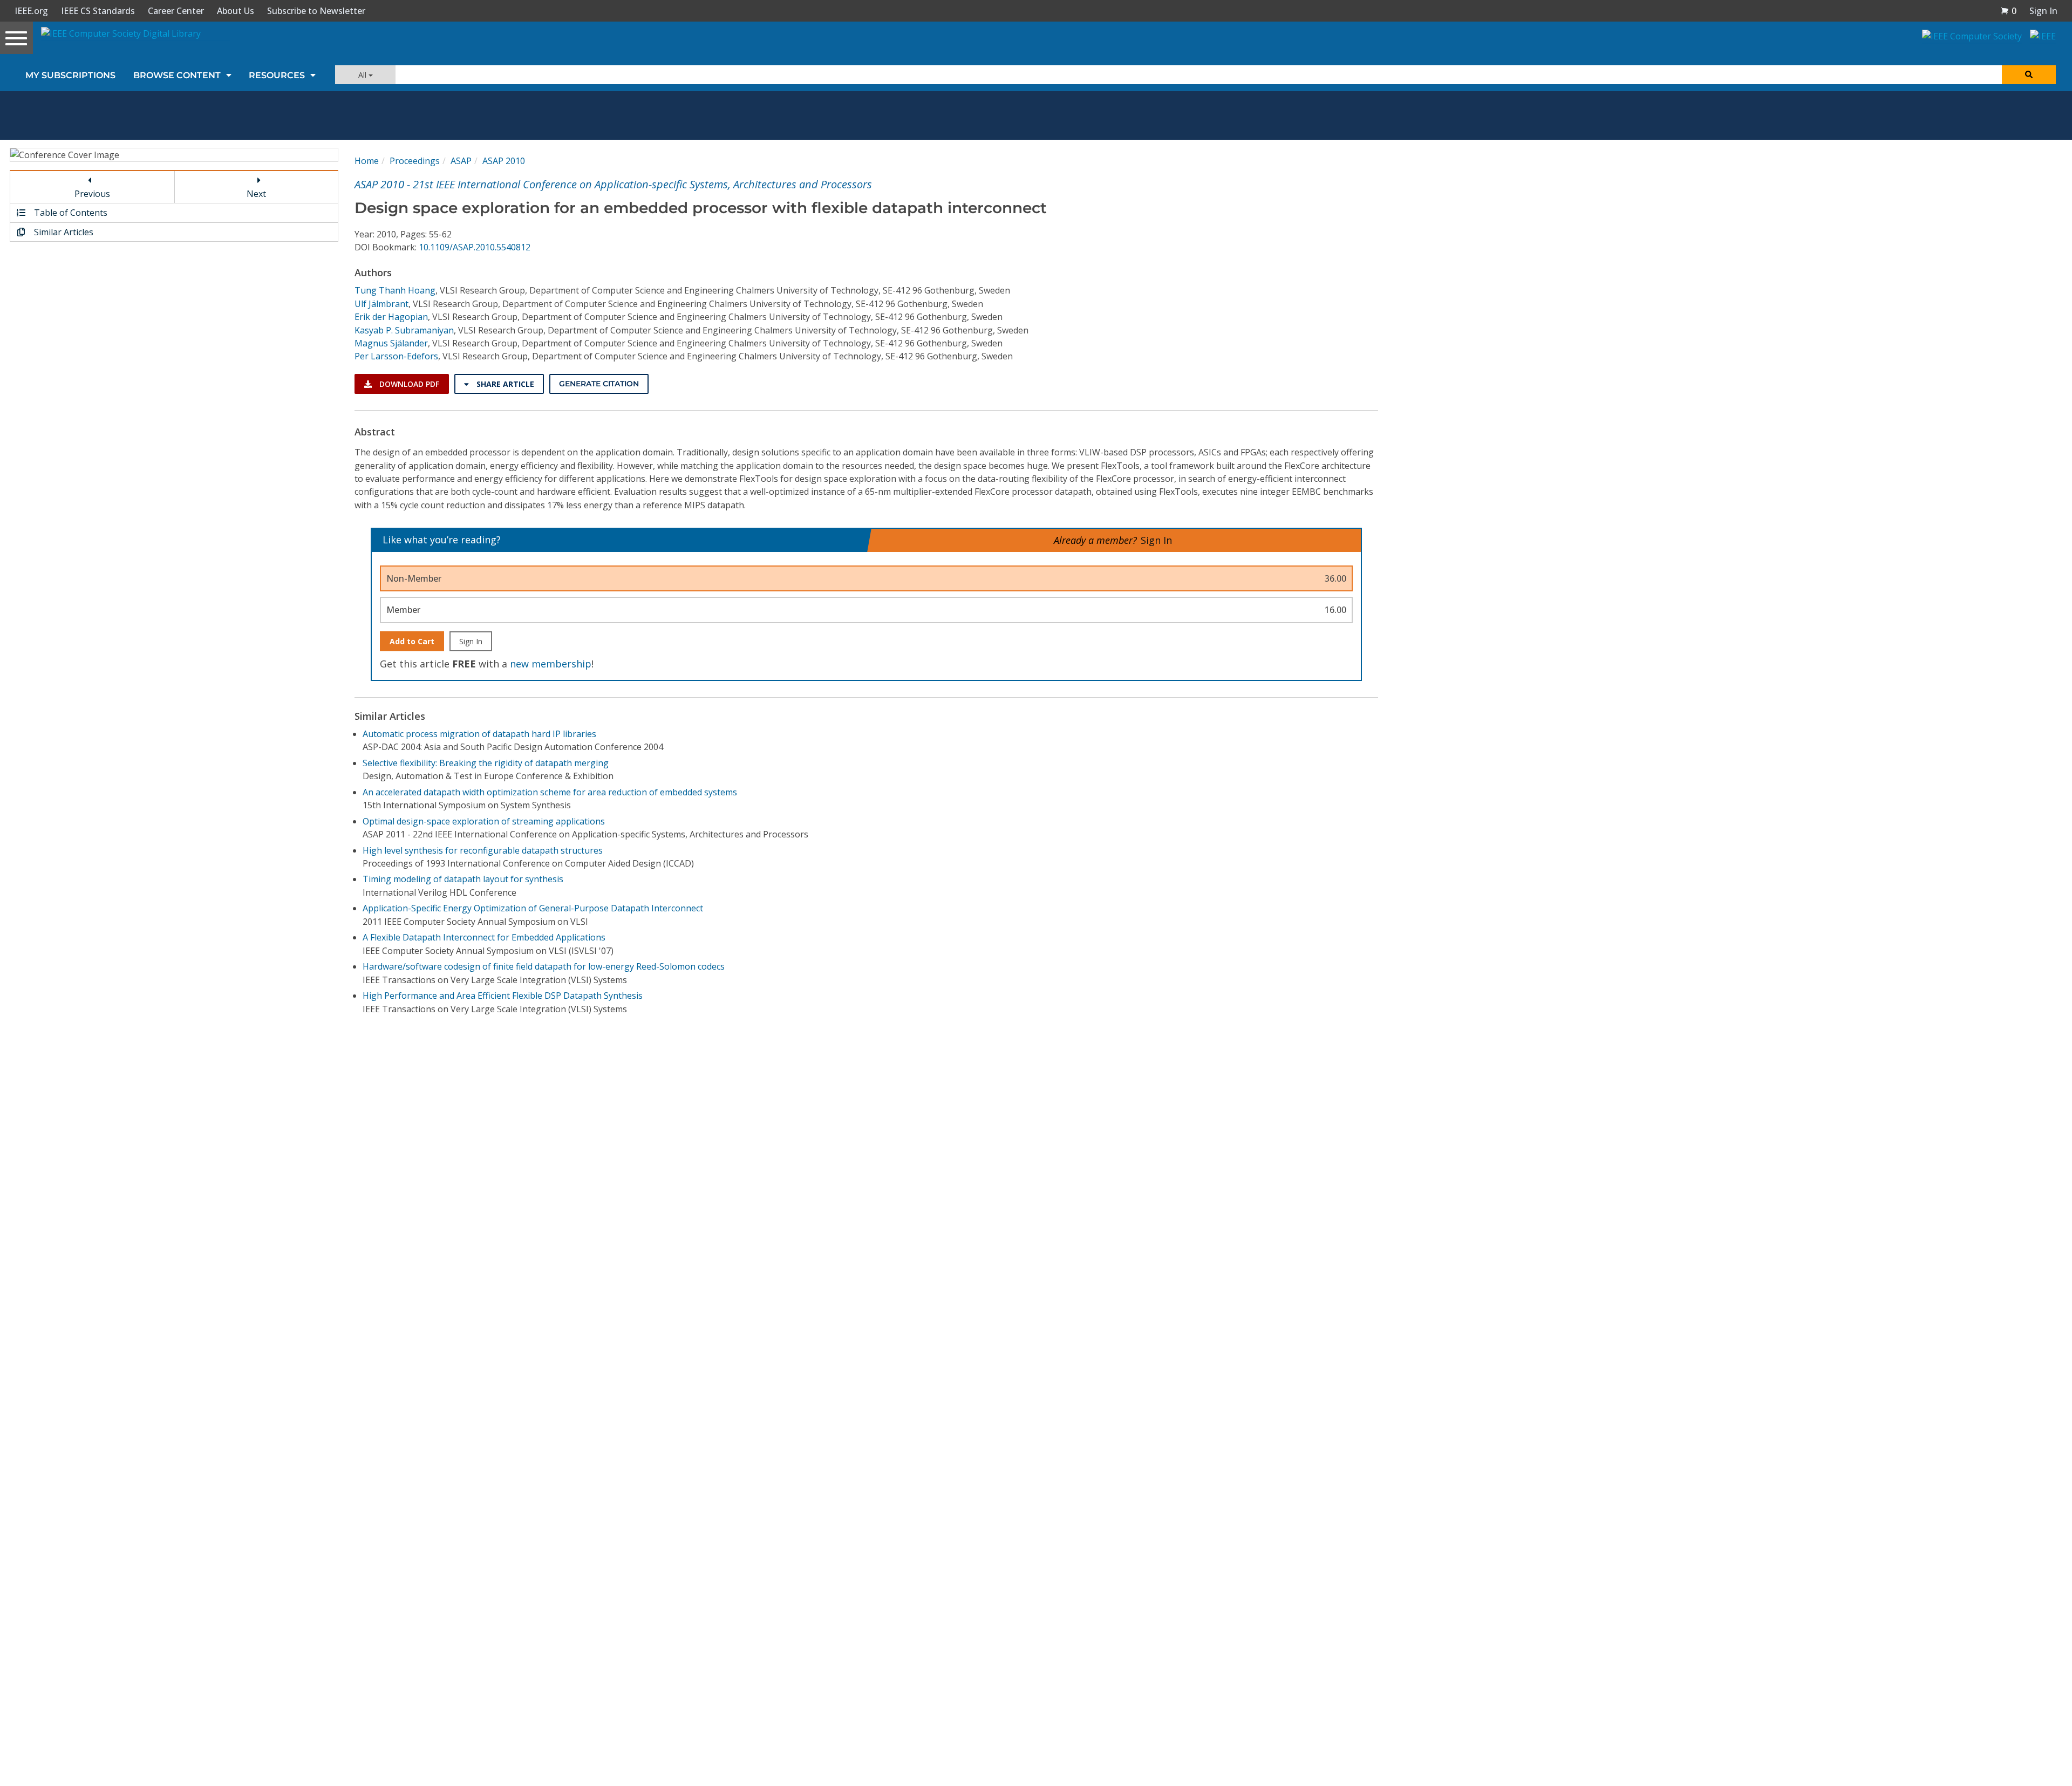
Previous (92, 194)
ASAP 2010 (504, 161)
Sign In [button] (2043, 11)
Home (367, 161)
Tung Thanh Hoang (395, 290)
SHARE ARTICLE (504, 384)
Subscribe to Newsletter (316, 11)
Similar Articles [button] (63, 232)
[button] (2008, 11)
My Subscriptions (70, 75)
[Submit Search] (2029, 75)
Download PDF (408, 384)
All (363, 75)
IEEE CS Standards (98, 11)
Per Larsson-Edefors (396, 356)
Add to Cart (412, 641)
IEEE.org (31, 11)
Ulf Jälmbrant (381, 304)
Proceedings (415, 161)
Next (256, 194)
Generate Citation (599, 384)
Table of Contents (70, 213)
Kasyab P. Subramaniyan (404, 330)
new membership (551, 664)
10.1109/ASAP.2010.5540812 (475, 247)
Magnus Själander (391, 343)
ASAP (461, 161)
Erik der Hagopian (391, 317)
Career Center (176, 11)
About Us (236, 11)
